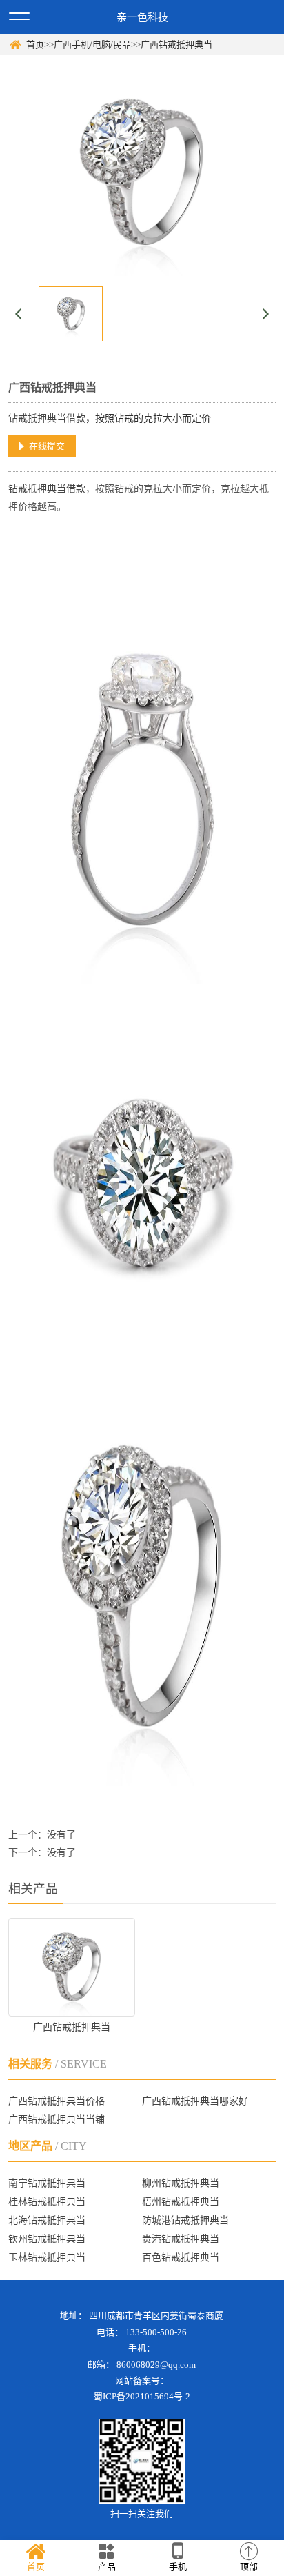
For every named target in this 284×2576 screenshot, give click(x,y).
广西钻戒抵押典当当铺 (57, 2120)
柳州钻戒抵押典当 (181, 2183)
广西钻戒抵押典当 (176, 44)
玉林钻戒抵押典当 (47, 2258)
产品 (107, 2567)
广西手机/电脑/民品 (92, 44)
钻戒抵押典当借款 (47, 418)
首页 (35, 44)
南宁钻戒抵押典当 (47, 2183)
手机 (178, 2567)
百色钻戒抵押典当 (181, 2258)
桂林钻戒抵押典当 (47, 2202)
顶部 (249, 2567)
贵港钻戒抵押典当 (181, 2239)
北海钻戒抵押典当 (47, 2220)
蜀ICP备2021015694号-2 (142, 2396)
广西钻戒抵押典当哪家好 (195, 2101)
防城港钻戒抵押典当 (185, 2220)
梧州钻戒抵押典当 (181, 2202)
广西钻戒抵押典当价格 (57, 2101)
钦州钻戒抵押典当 (47, 2239)
